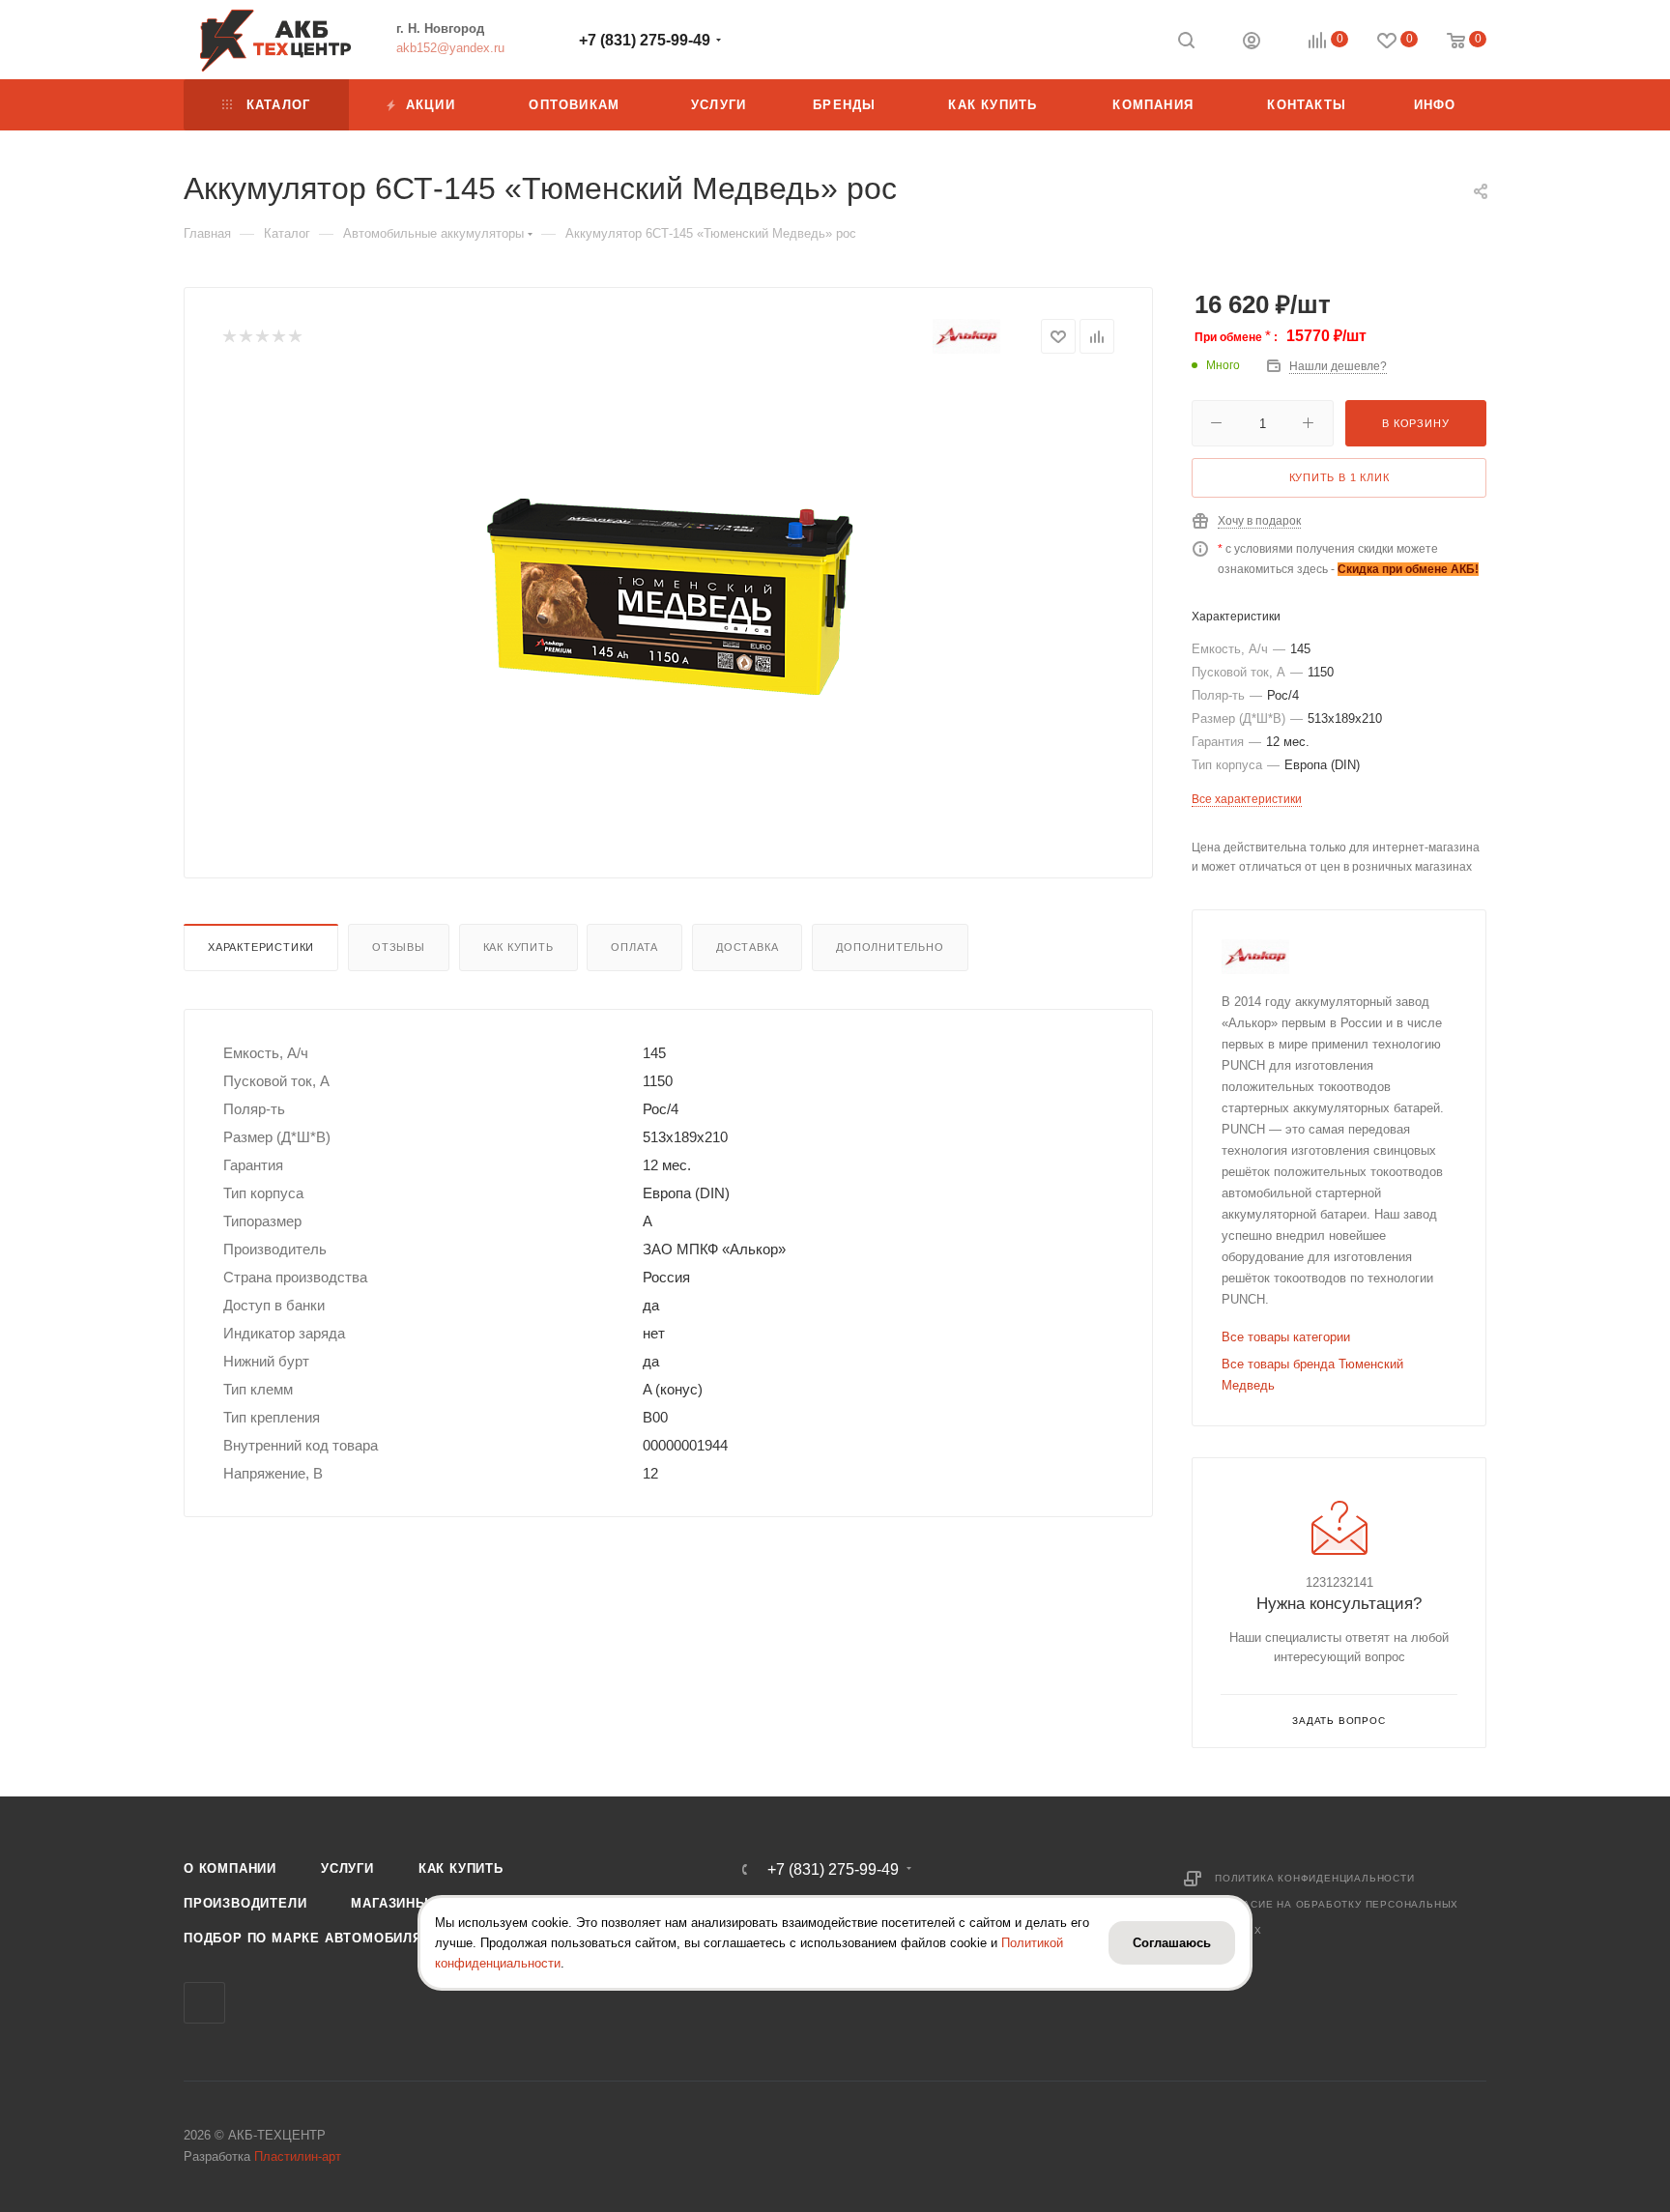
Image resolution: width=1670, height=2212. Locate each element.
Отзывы (399, 947)
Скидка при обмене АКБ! (1408, 569)
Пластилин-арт (298, 2156)
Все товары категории (1286, 1337)
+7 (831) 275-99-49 (645, 40)
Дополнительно (890, 947)
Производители (245, 1903)
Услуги (347, 1868)
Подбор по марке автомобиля (303, 1938)
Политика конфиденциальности (1315, 1878)
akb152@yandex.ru (450, 48)
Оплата (634, 947)
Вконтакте (204, 2003)
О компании (230, 1868)
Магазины (389, 1903)
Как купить (518, 947)
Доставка (747, 947)
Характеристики (261, 947)
